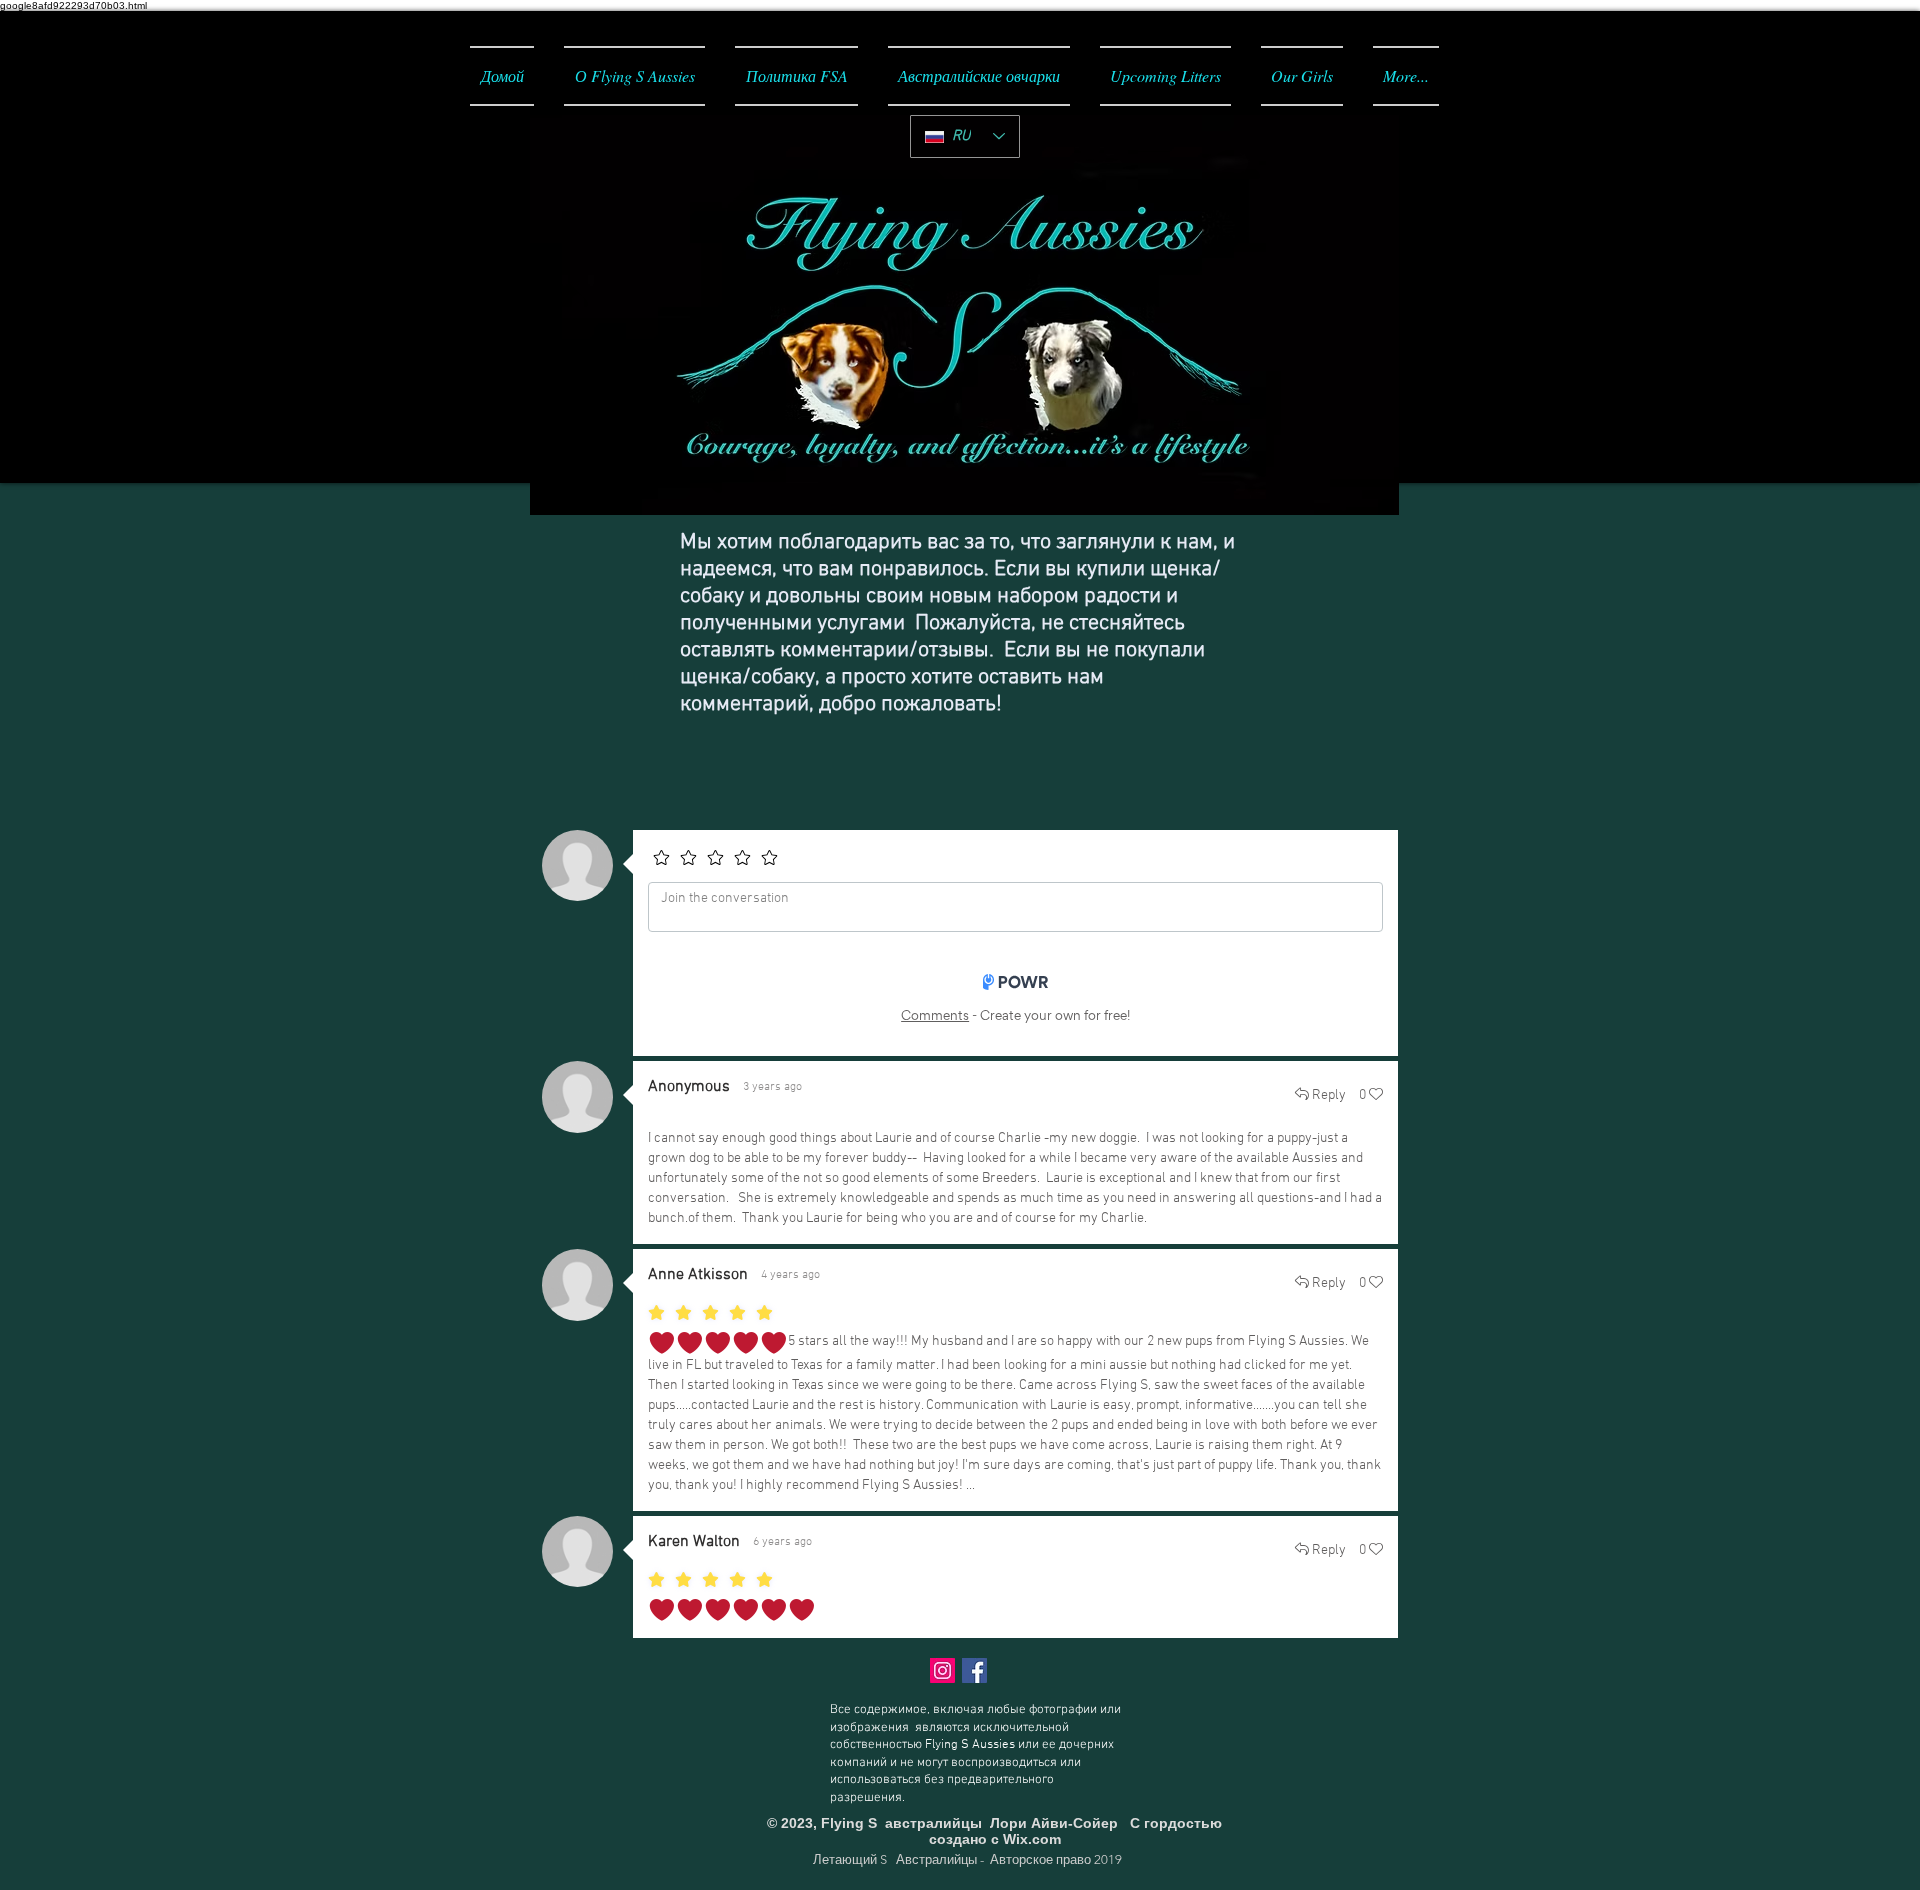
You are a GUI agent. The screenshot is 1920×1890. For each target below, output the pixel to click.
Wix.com (1032, 1839)
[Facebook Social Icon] (974, 1670)
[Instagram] (942, 1670)
